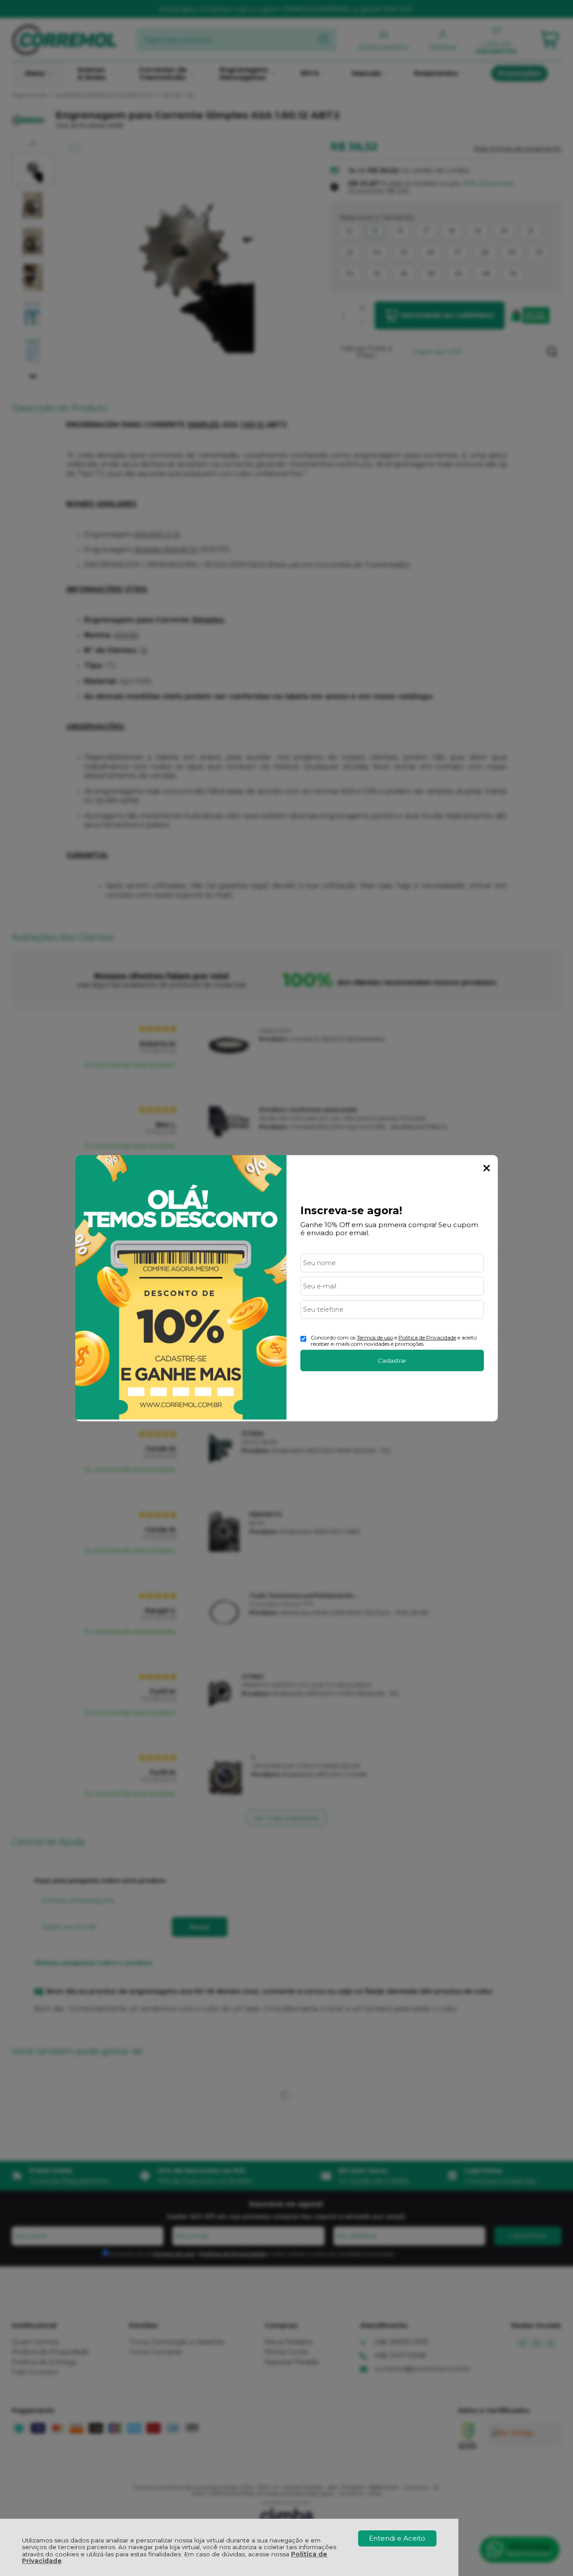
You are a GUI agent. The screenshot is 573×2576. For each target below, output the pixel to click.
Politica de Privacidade (427, 1337)
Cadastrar (392, 1360)
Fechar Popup (487, 1168)
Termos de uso (375, 1337)
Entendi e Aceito (397, 2538)
